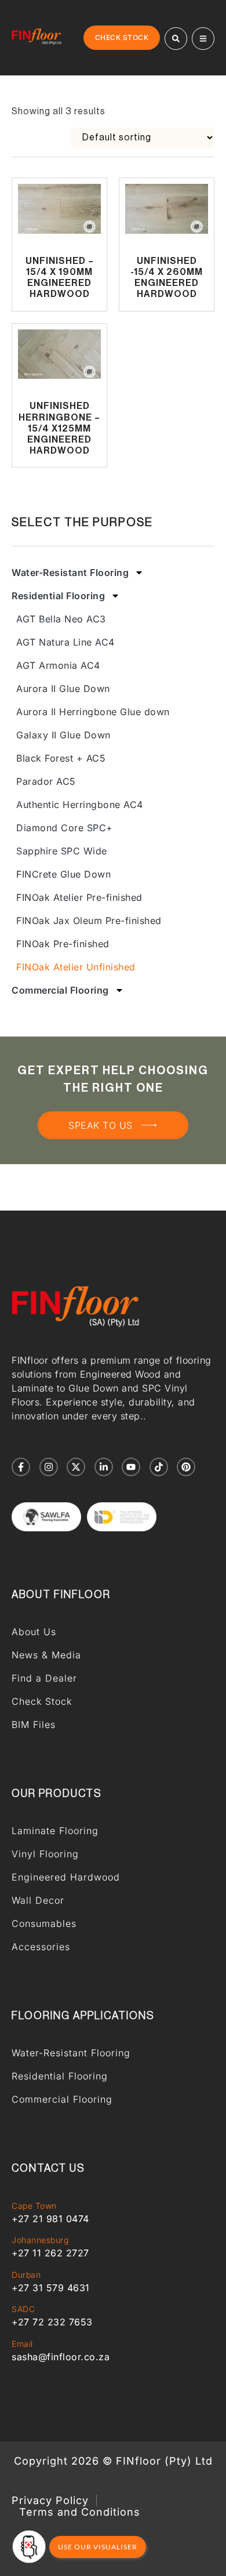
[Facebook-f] (21, 1467)
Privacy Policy (50, 2501)
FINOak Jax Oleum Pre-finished (89, 921)
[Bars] (203, 39)
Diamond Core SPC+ (65, 828)
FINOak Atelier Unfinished (76, 967)
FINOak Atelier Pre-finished (79, 897)
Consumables (44, 1923)
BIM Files (34, 1724)
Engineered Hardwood (66, 1877)
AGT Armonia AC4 (58, 665)
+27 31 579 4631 (51, 2288)
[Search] (176, 39)
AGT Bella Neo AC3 (61, 619)
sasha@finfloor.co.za (61, 2357)
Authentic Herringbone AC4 (80, 805)
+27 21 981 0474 (50, 2219)
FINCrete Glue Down (63, 874)
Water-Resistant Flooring (70, 573)
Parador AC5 (46, 781)
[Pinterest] (186, 1467)
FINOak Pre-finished (63, 944)
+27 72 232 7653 (52, 2322)
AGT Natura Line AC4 (65, 642)
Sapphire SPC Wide (62, 851)
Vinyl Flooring (45, 1854)
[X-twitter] (76, 1467)
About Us (34, 1632)
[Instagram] (49, 1467)
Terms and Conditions (80, 2512)
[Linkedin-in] (104, 1467)
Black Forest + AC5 (61, 758)
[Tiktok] (159, 1467)
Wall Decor (38, 1900)
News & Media (46, 1655)
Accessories (41, 1947)
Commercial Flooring (60, 990)
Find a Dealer (44, 1678)
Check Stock (42, 1701)
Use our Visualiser (98, 2547)
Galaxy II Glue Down (63, 735)
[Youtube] (131, 1467)
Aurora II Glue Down (63, 689)
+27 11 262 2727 (50, 2253)
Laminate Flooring (55, 1831)
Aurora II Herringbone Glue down (93, 712)
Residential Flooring (58, 596)
